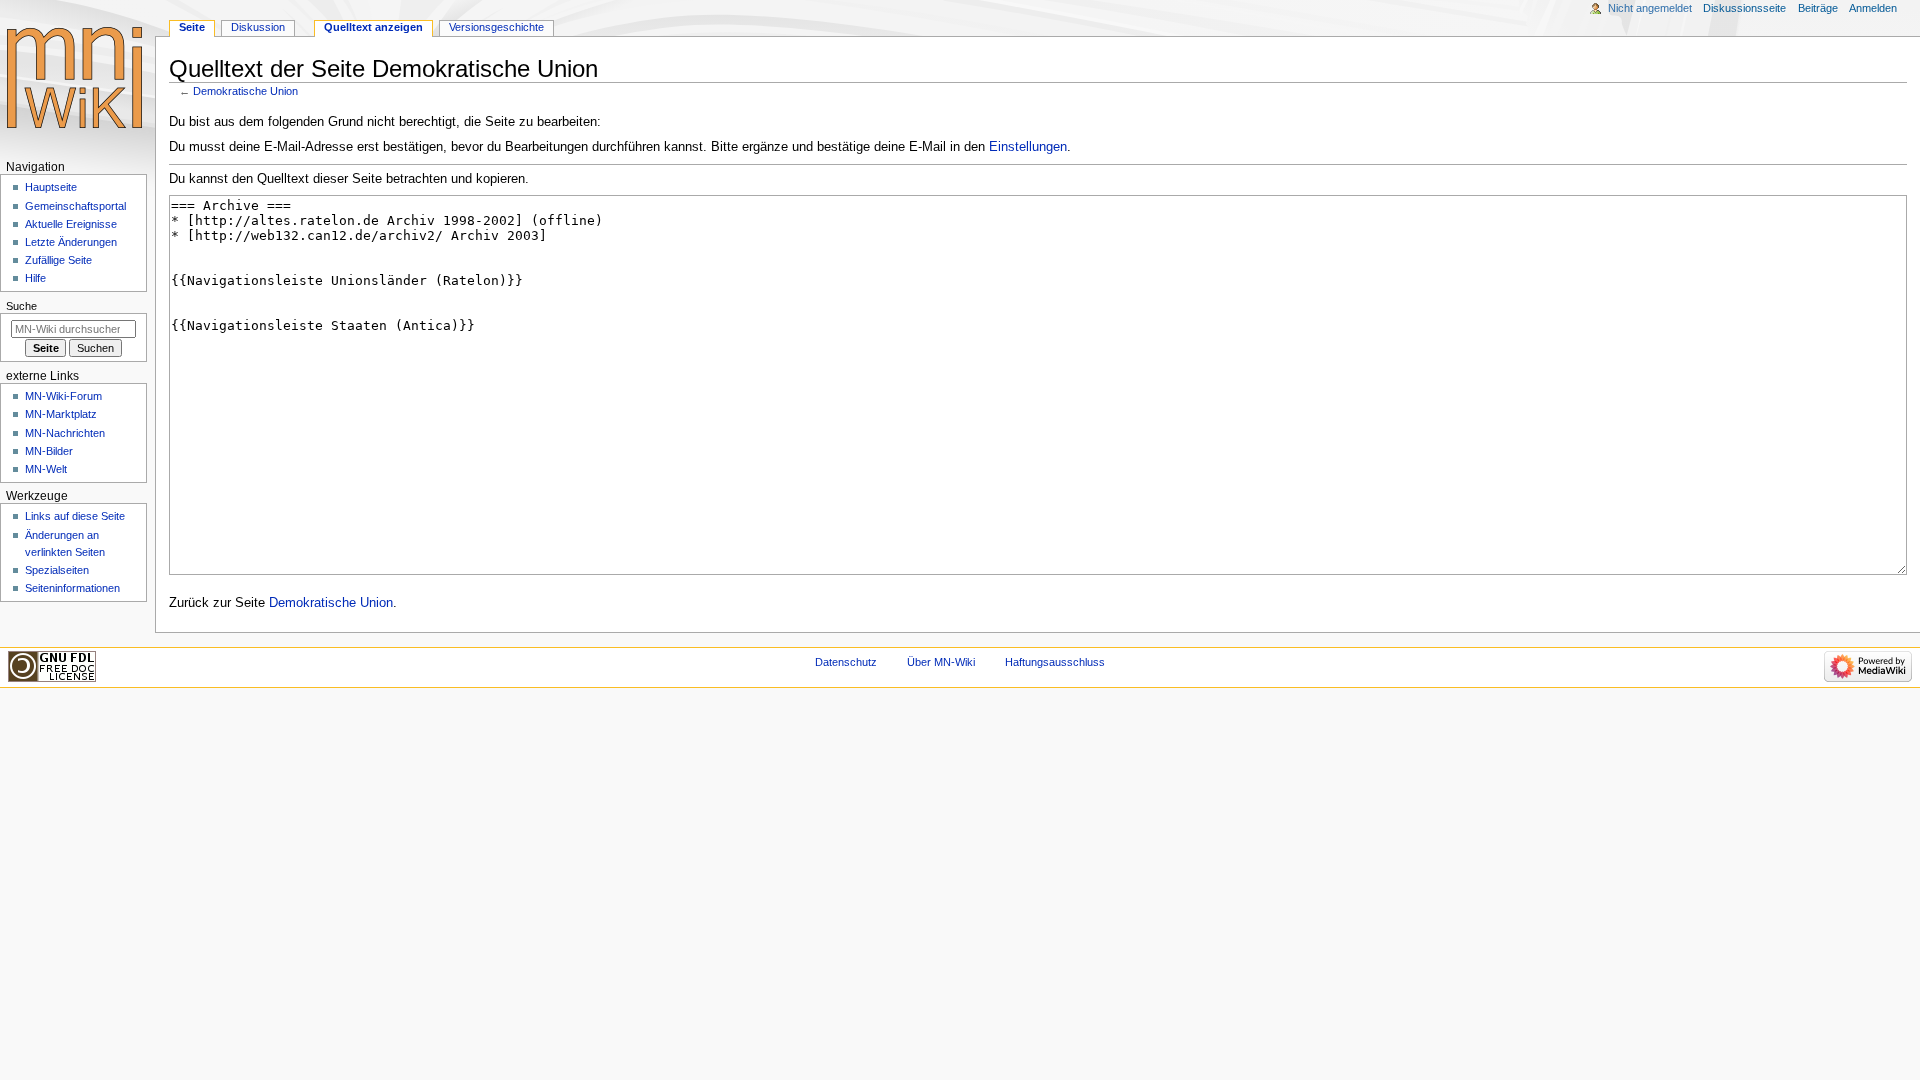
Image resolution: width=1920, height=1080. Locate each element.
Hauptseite (51, 187)
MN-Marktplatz (61, 414)
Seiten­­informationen (72, 588)
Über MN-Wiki (941, 662)
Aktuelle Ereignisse (71, 224)
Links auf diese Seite (75, 516)
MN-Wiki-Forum (63, 396)
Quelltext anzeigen (373, 27)
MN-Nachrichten (65, 433)
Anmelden (1873, 8)
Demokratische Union (245, 91)
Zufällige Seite (58, 260)
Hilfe (35, 278)
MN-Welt (46, 469)
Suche (21, 306)
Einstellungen (1028, 147)
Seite (192, 27)
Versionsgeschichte (496, 27)
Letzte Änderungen (71, 242)
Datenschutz (846, 662)
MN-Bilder (49, 451)
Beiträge (1818, 8)
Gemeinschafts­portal (75, 206)
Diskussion (258, 27)
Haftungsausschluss (1055, 662)
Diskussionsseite (1744, 8)
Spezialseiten (57, 570)
